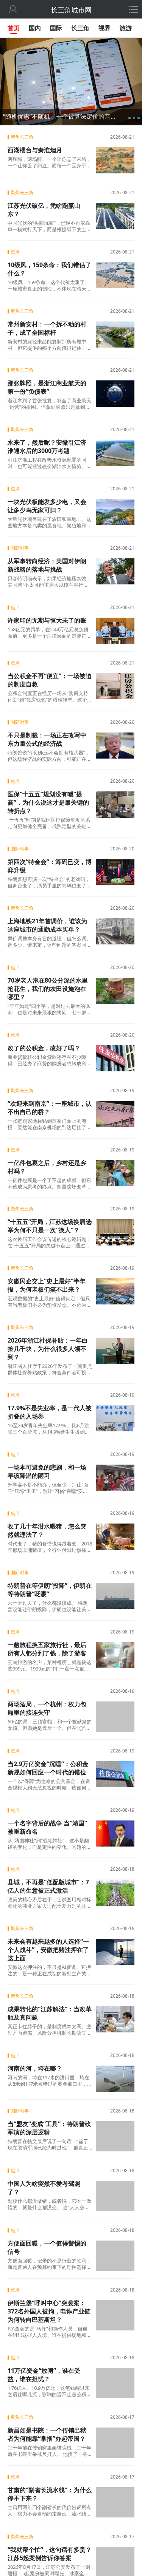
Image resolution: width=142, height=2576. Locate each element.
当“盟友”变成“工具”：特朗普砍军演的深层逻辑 (49, 2128)
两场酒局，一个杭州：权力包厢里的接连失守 (47, 1708)
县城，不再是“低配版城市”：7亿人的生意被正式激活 (48, 1886)
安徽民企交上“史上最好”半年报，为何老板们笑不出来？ (47, 1285)
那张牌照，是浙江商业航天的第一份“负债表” (47, 387)
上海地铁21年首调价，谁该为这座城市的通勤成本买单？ (47, 925)
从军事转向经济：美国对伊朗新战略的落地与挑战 (47, 565)
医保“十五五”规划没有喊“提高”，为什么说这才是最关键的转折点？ (48, 802)
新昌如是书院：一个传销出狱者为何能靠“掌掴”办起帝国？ (47, 2432)
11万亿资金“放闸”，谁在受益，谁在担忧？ (44, 2373)
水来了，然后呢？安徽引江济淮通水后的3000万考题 (47, 447)
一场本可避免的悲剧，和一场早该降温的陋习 (47, 1471)
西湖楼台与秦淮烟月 (35, 150)
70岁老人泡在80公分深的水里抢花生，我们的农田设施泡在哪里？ (48, 989)
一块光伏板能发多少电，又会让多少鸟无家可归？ (47, 506)
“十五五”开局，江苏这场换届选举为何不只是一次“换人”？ (50, 1226)
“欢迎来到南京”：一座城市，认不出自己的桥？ (50, 1108)
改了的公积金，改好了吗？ (44, 1048)
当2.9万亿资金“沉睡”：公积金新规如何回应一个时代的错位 (48, 1768)
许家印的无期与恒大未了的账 (47, 620)
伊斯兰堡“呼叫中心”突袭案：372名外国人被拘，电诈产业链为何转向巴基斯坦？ (49, 2309)
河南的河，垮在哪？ (35, 2068)
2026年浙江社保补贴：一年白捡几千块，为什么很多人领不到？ (48, 1349)
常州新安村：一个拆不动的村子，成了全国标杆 (47, 328)
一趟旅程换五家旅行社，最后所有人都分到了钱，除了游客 (47, 1649)
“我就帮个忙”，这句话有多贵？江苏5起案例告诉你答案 (50, 2550)
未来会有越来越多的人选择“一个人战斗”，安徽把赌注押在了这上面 (48, 1949)
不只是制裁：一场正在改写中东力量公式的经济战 (47, 739)
